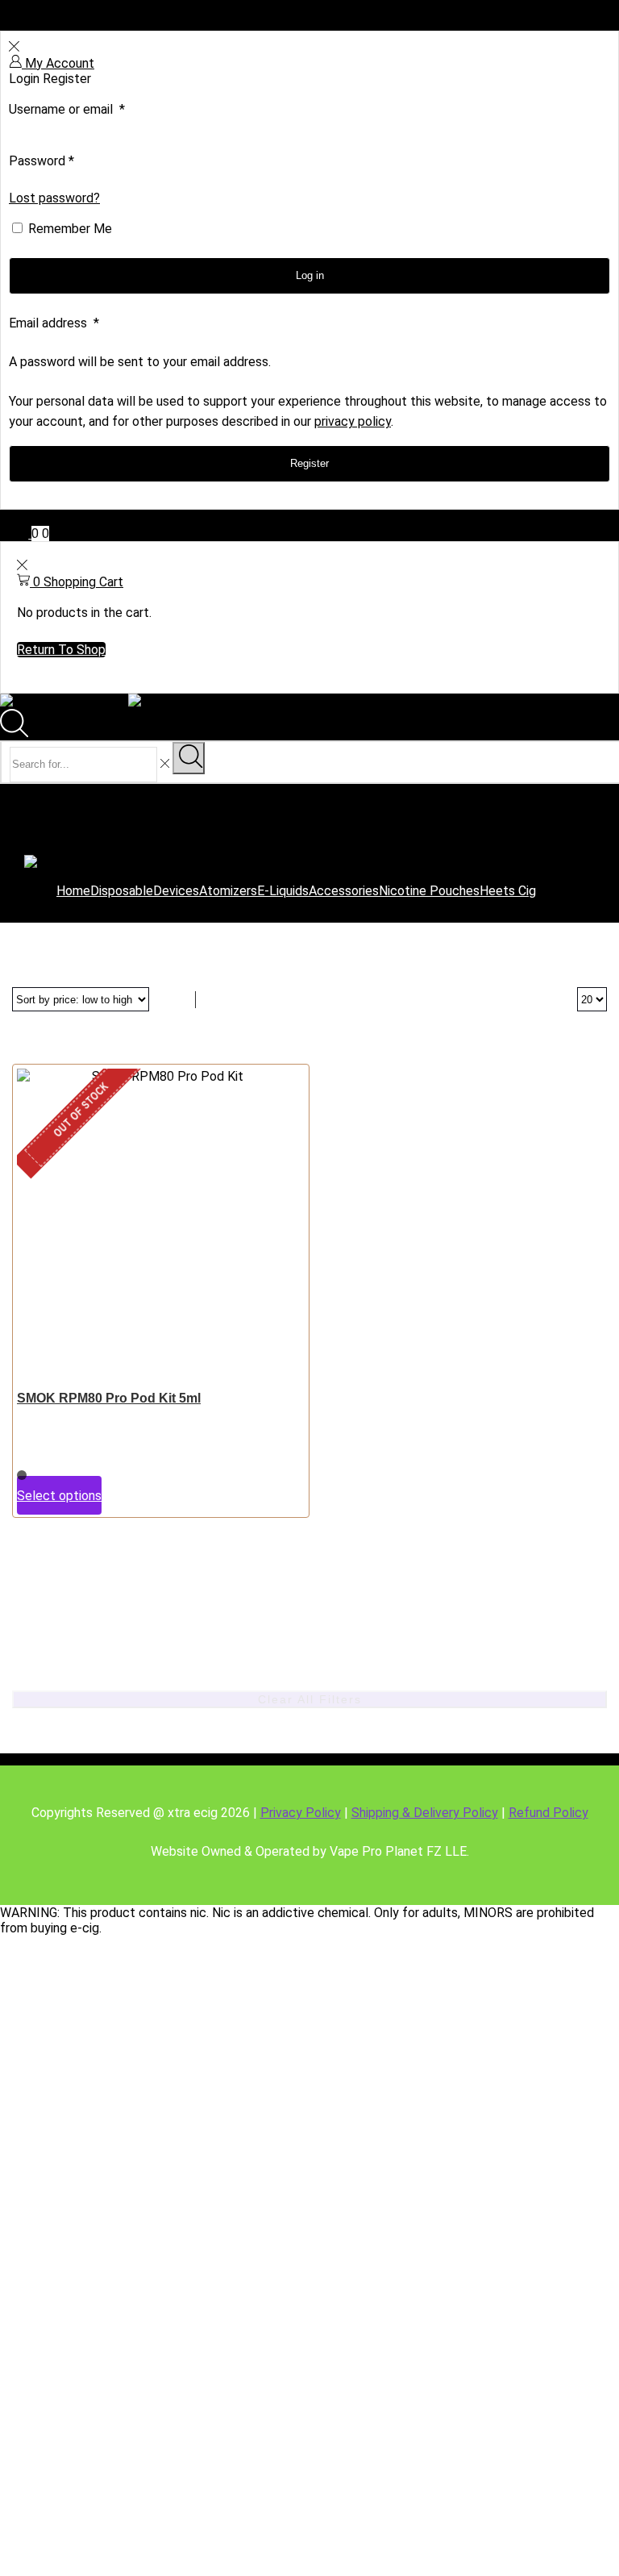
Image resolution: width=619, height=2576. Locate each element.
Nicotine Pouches (429, 891)
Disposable (122, 891)
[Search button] (189, 758)
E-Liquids (283, 891)
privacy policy (353, 421)
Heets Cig (508, 891)
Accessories (344, 891)
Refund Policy (548, 1813)
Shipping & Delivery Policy (425, 1813)
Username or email (67, 109)
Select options (59, 1496)
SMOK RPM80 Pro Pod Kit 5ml (109, 1398)
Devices (176, 891)
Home (73, 891)
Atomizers (228, 891)
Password (42, 161)
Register (309, 463)
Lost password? (54, 198)
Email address (54, 323)
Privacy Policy (301, 1813)
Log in (310, 275)
